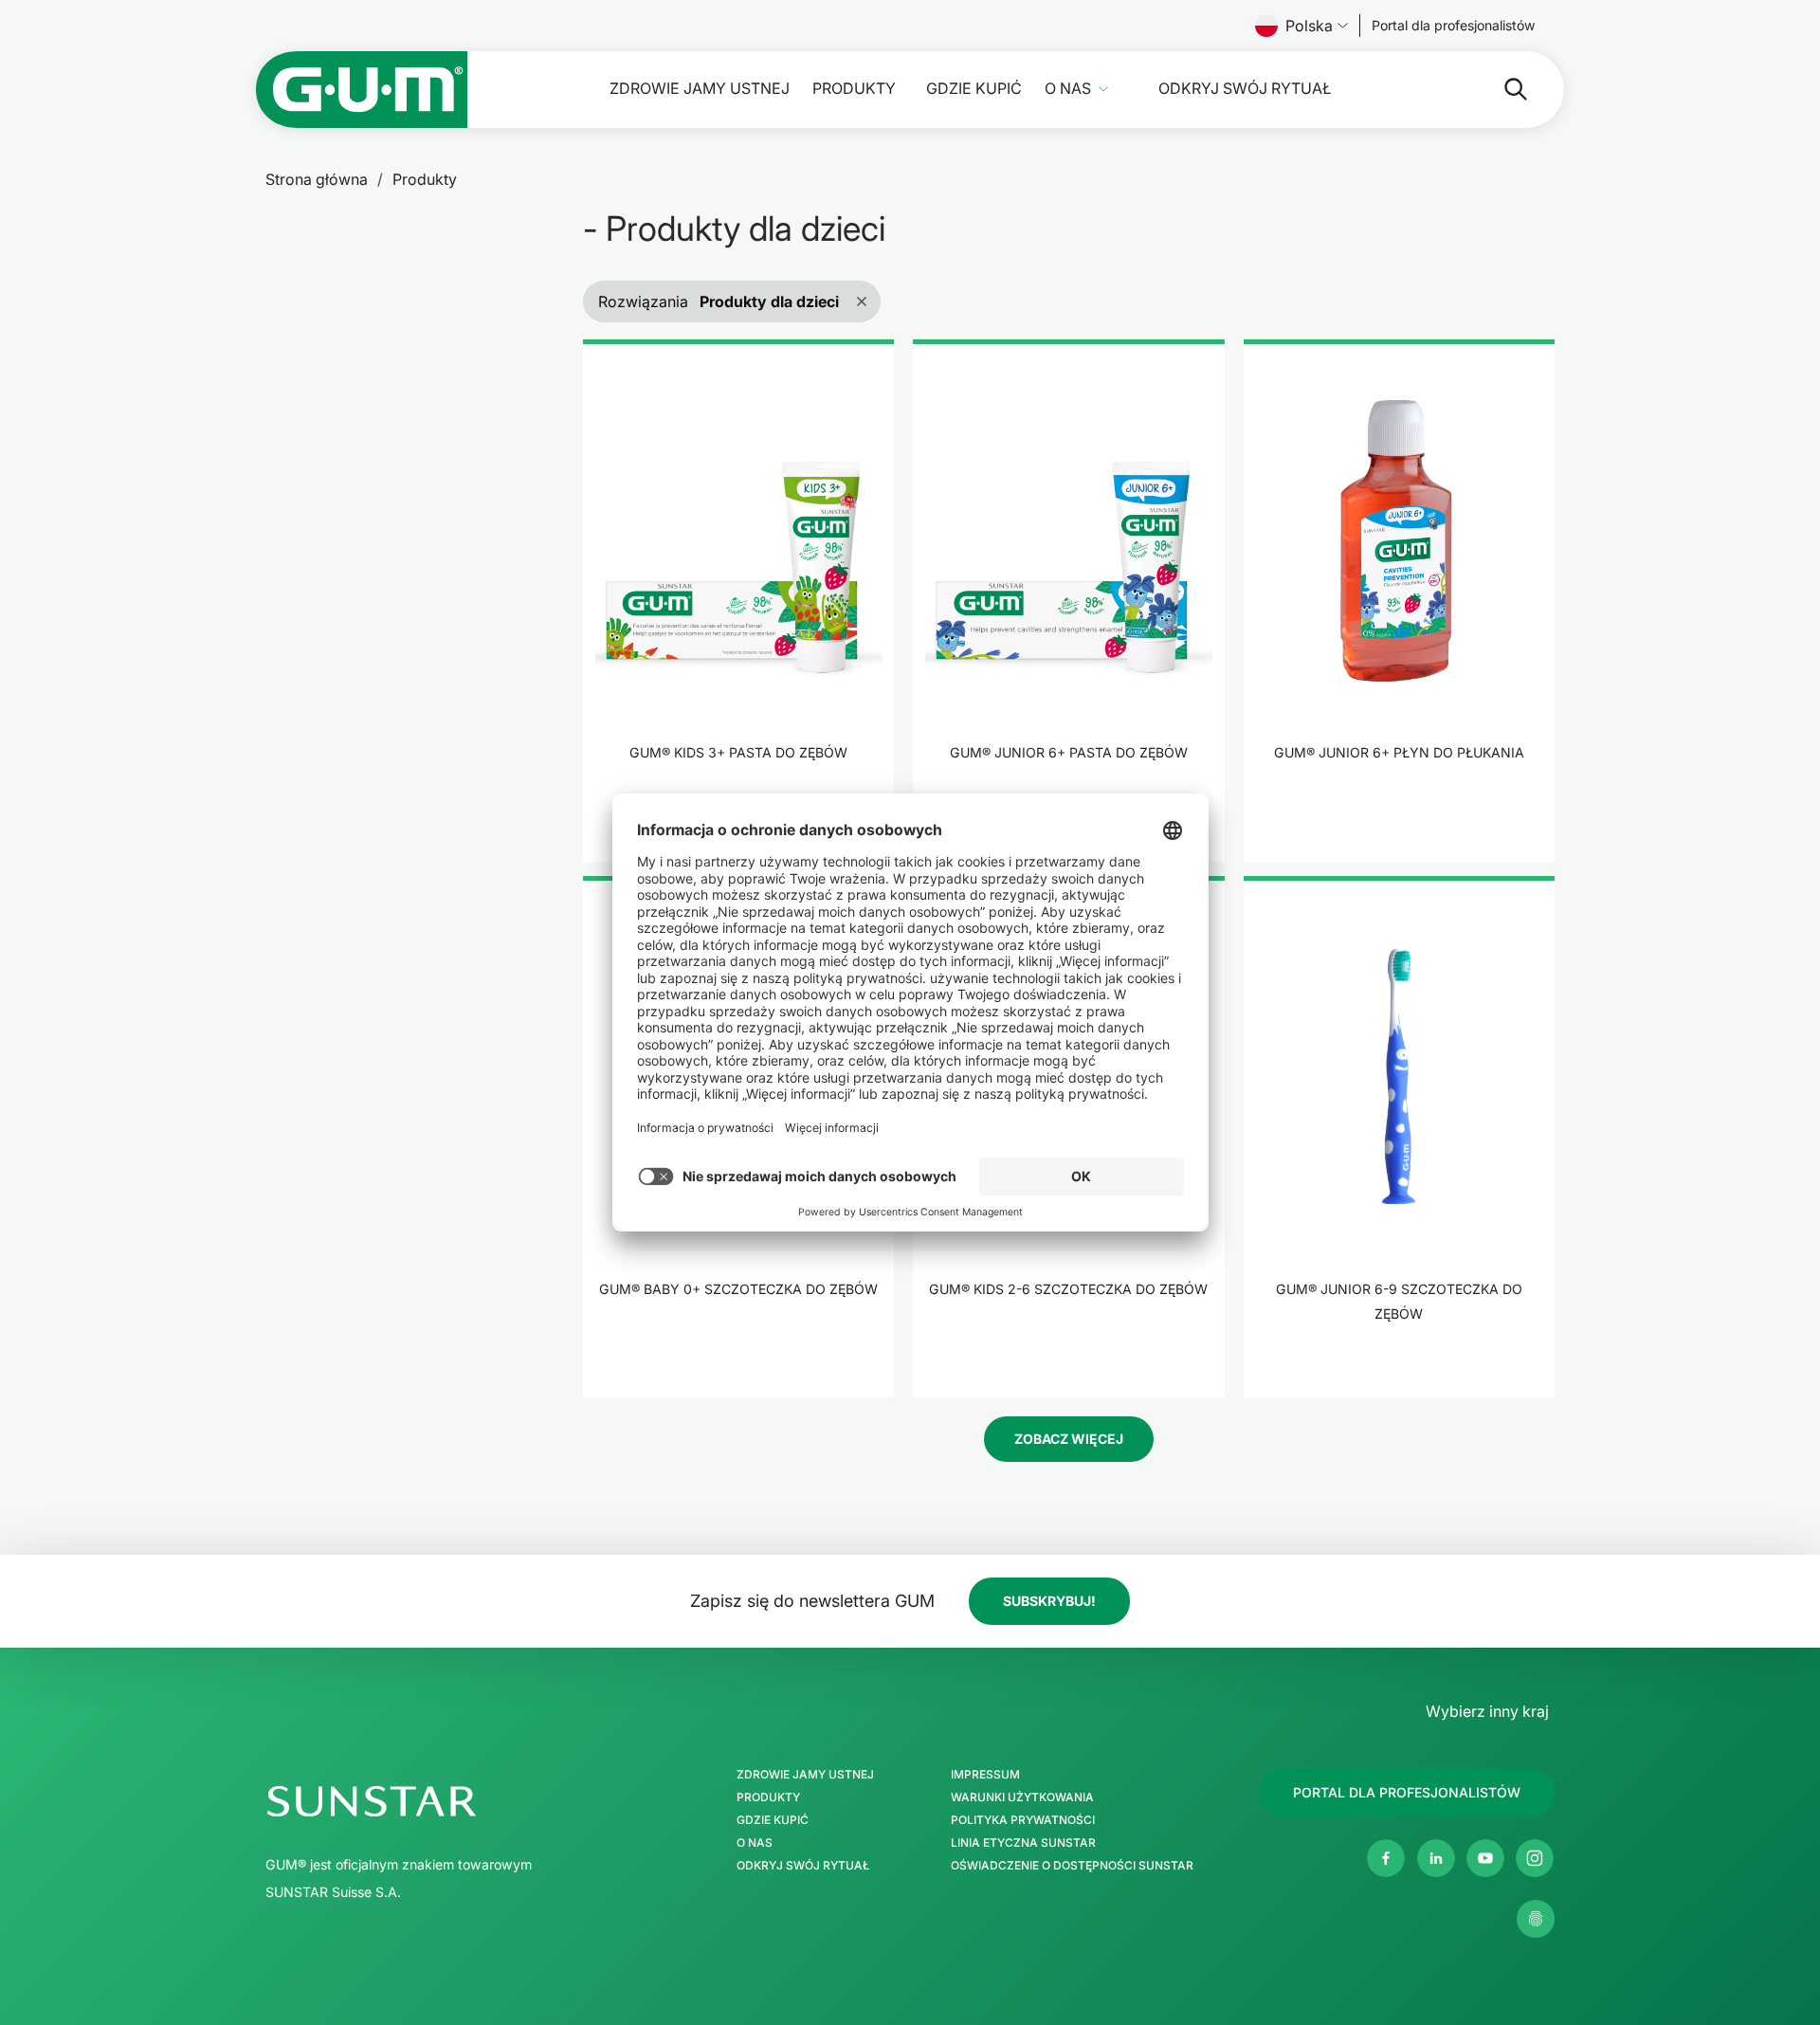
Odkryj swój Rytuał (1245, 89)
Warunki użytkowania (1022, 1797)
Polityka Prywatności (1023, 1820)
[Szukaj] (1501, 89)
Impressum (985, 1775)
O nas (1068, 89)
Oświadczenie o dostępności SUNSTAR (1072, 1866)
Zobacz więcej (1069, 1439)
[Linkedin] (1436, 1858)
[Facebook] (1386, 1858)
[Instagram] (1535, 1858)
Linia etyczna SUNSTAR (1023, 1843)
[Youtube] (1485, 1858)
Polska (1309, 26)
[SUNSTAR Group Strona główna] (453, 1801)
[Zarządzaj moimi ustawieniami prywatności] (1536, 1919)
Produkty (854, 89)
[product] (738, 600)
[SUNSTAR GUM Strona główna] (362, 90)
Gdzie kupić (974, 89)
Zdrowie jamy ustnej (700, 89)
